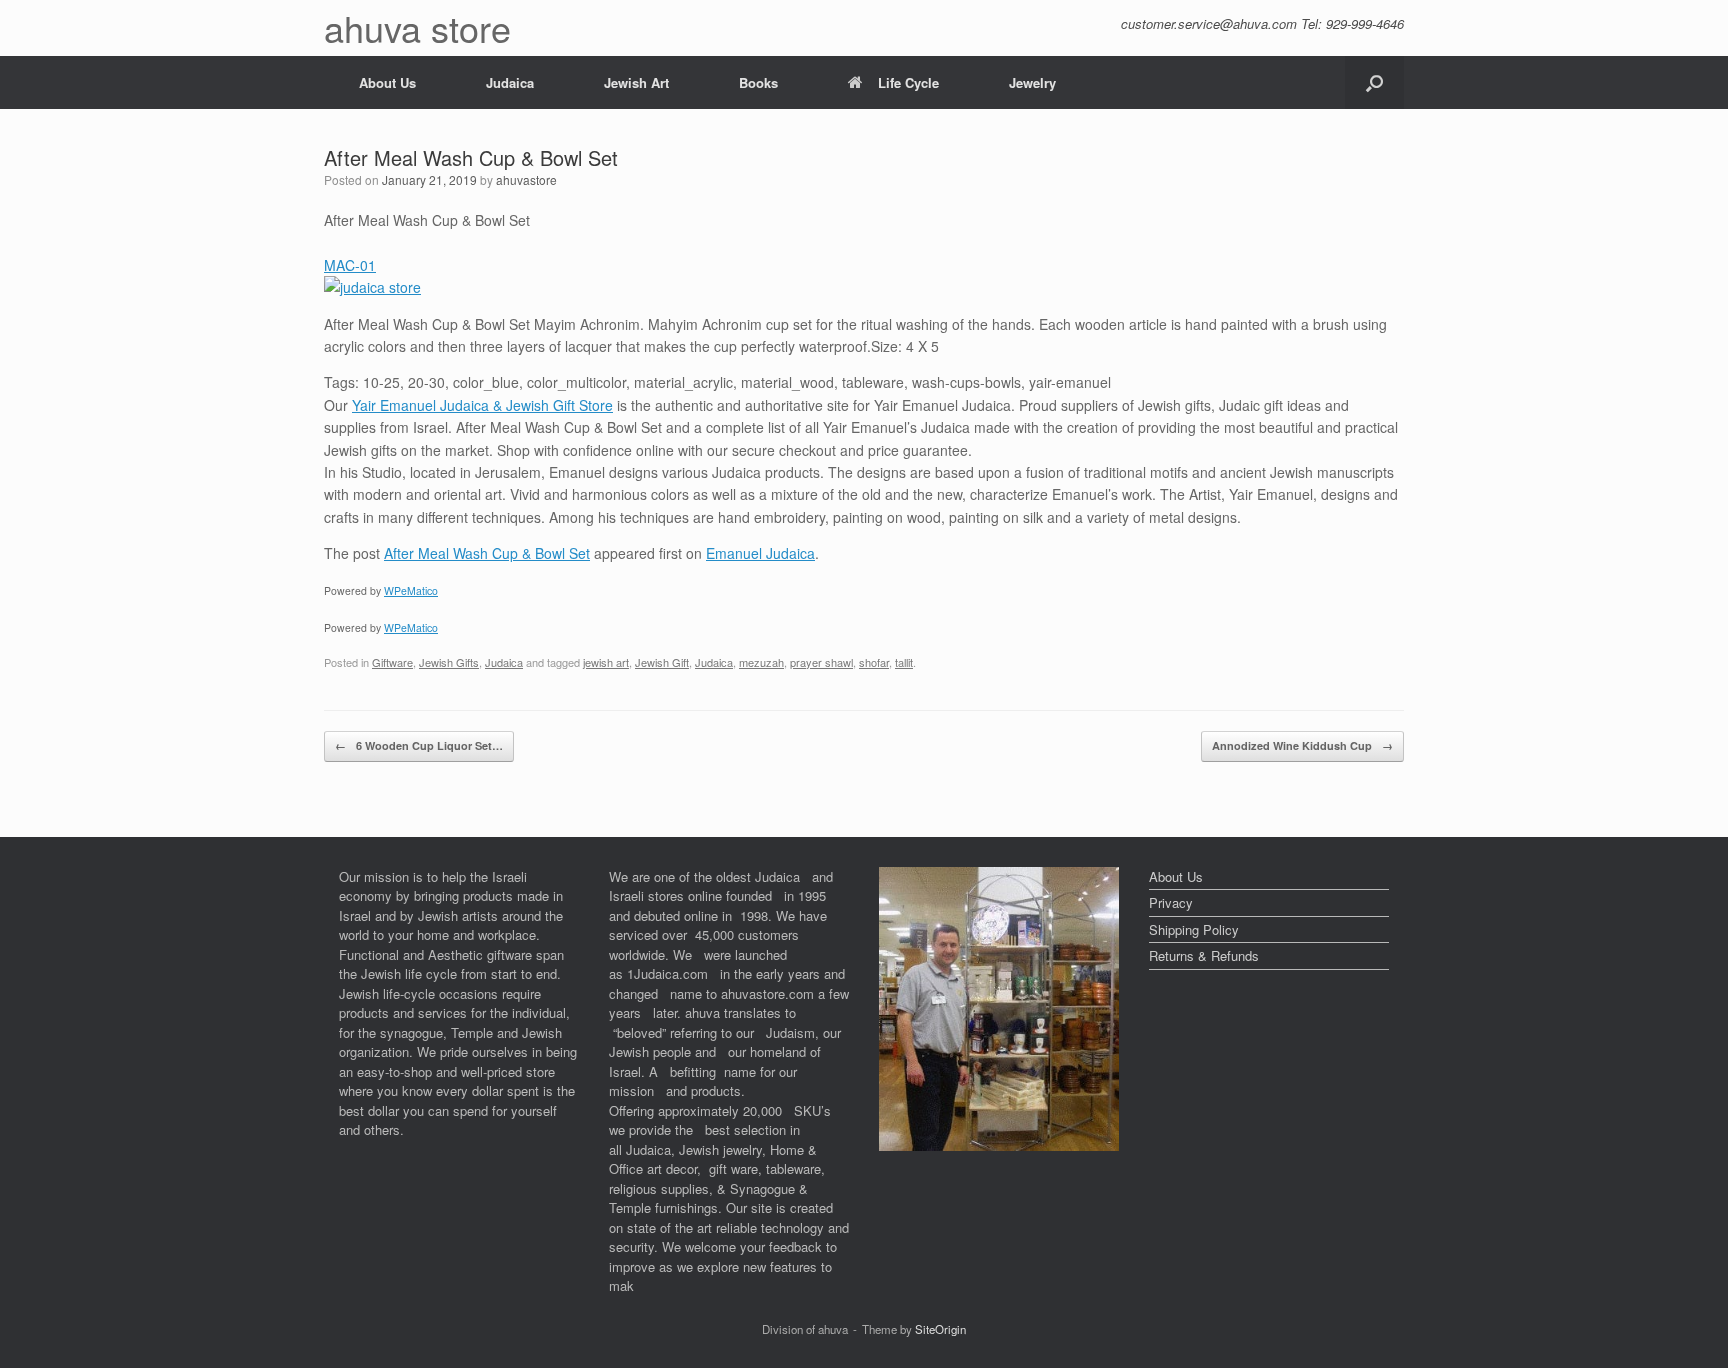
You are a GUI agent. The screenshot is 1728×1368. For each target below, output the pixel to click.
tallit (904, 662)
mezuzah (761, 662)
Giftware (392, 662)
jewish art (606, 662)
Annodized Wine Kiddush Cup (1302, 745)
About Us (387, 82)
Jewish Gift (662, 662)
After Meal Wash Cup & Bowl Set (487, 553)
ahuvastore (526, 179)
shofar (874, 662)
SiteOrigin (940, 1329)
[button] (1374, 82)
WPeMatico (411, 590)
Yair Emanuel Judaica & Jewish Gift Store (482, 405)
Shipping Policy (1194, 929)
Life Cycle (908, 82)
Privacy (1171, 902)
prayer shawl (821, 662)
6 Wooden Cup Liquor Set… (419, 745)
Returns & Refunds (1204, 955)
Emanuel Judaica (760, 553)
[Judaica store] (999, 1145)
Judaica (510, 82)
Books (758, 82)
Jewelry (1032, 82)
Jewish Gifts (449, 662)
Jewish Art (636, 82)
